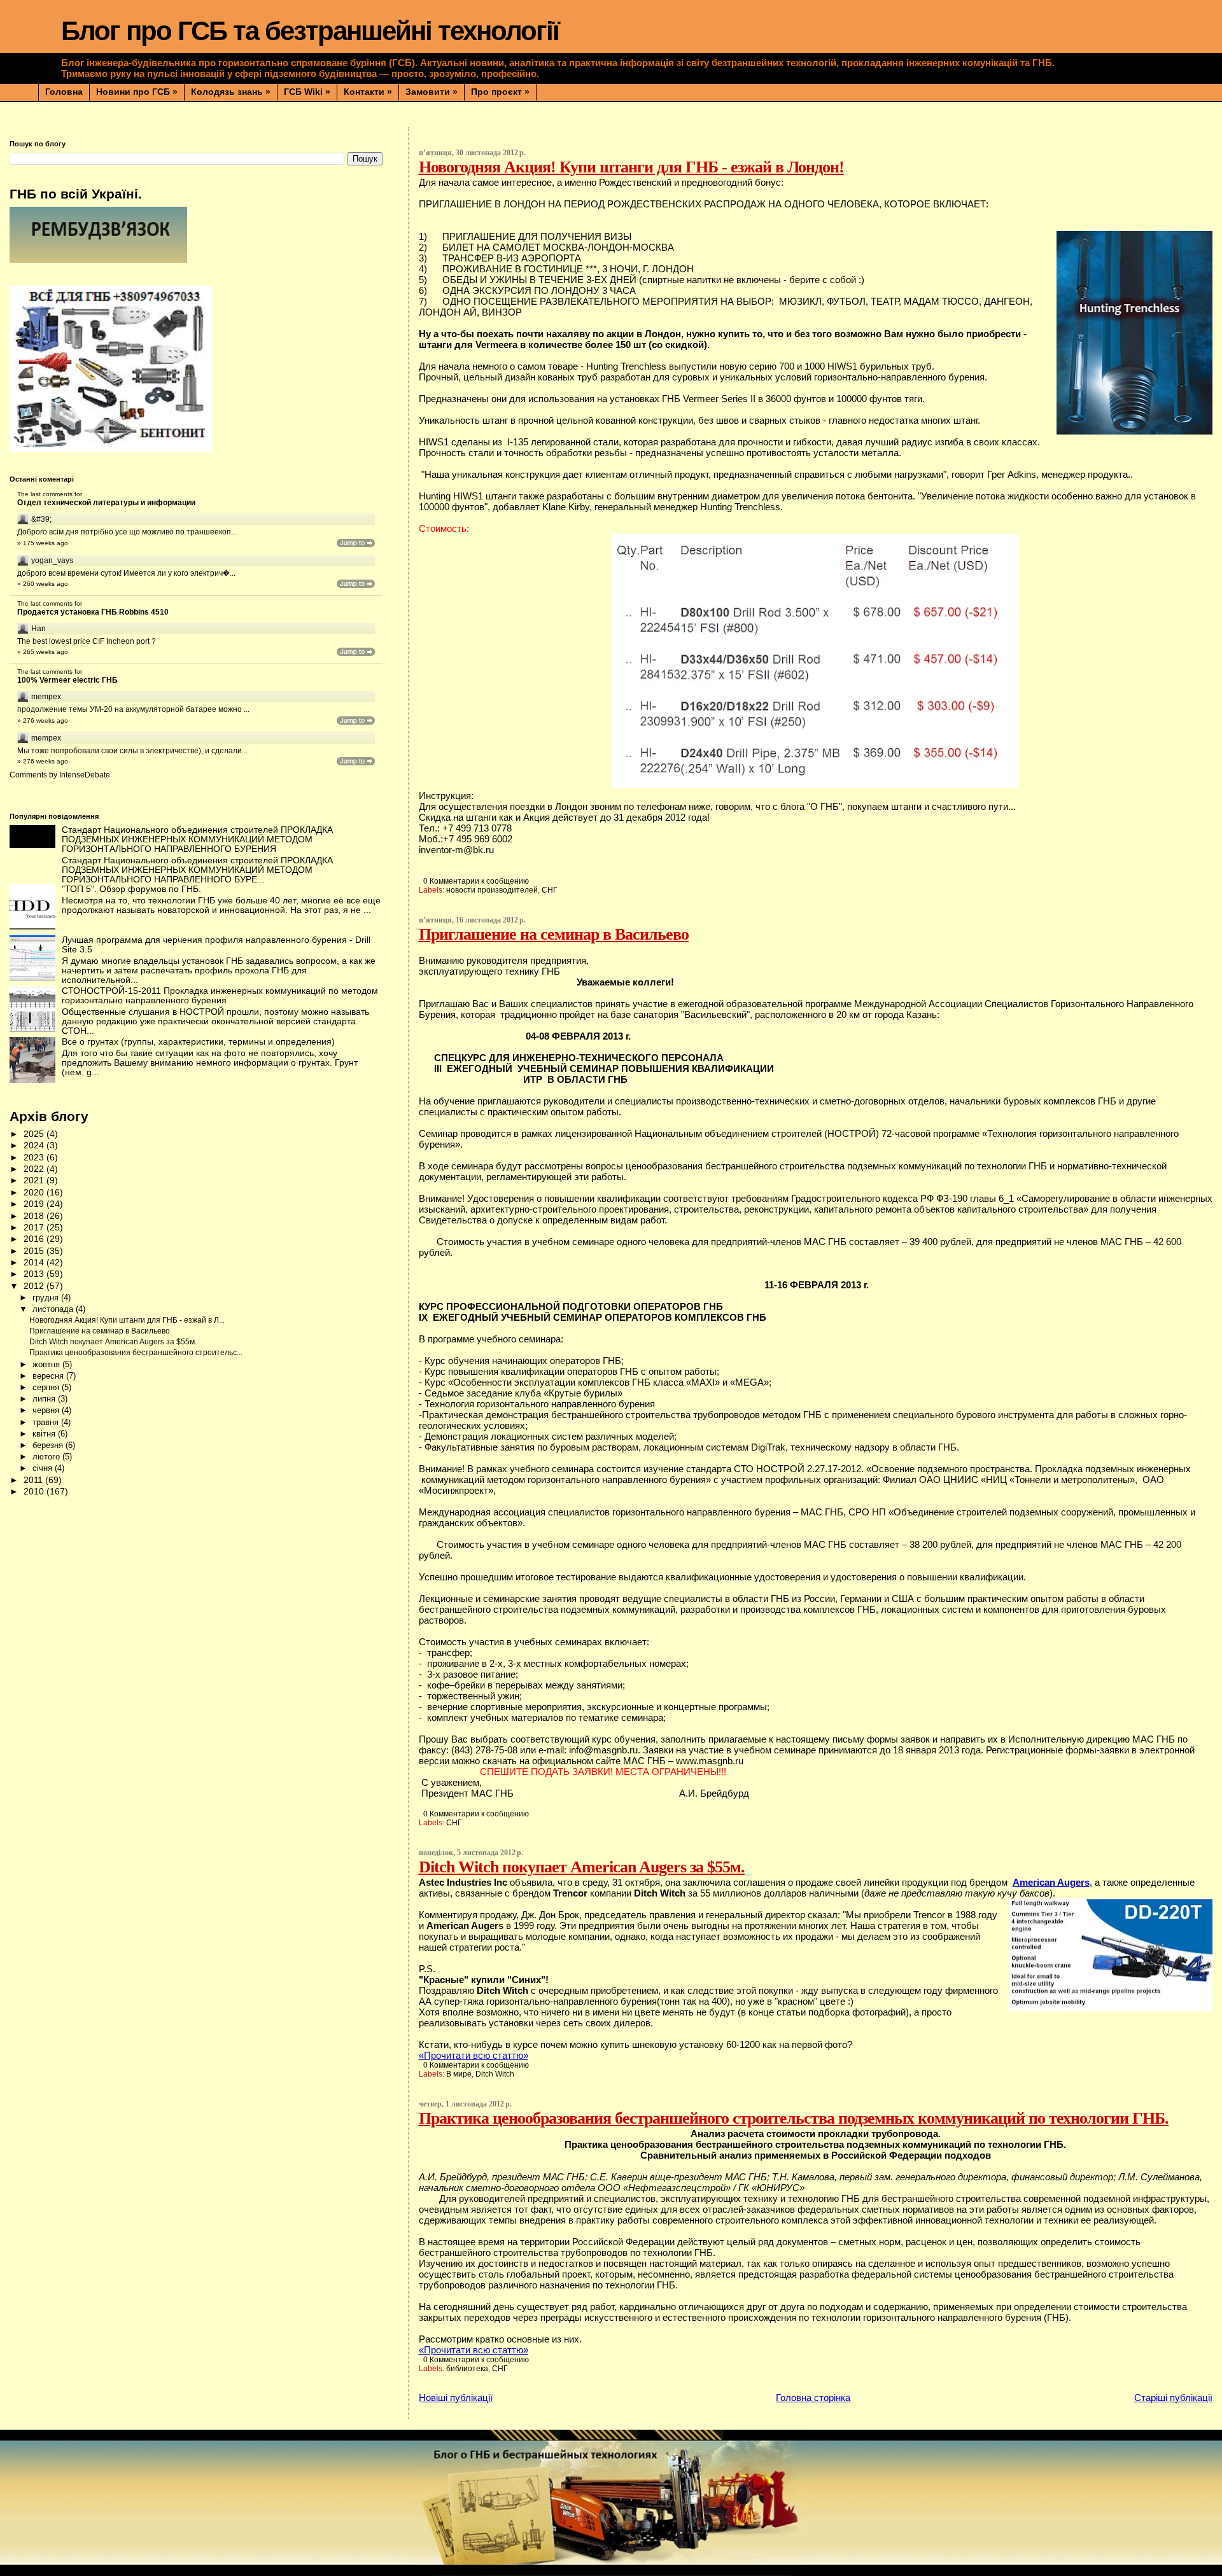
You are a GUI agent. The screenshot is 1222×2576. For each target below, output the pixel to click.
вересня (49, 1376)
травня (47, 1422)
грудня (47, 1298)
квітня (45, 1434)
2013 (35, 1274)
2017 (35, 1228)
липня (45, 1399)
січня (44, 1468)
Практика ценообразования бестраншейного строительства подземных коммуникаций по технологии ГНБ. (794, 2118)
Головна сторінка (813, 2398)
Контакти (368, 92)
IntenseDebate (85, 775)
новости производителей (492, 890)
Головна (64, 92)
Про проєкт (500, 92)
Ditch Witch (495, 2074)
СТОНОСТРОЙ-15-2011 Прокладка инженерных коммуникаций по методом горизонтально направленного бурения (220, 996)
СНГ (550, 890)
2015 (35, 1251)
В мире (459, 2074)
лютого (47, 1457)
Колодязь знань (231, 92)
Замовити (432, 92)
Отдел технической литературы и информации (106, 503)
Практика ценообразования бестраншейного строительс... (136, 1353)
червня (47, 1410)
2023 (35, 1158)
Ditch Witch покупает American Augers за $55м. (582, 1867)
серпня (47, 1387)
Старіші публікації (1173, 2398)
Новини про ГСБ (137, 92)
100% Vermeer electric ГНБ (67, 680)
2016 (35, 1239)
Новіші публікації (456, 2398)
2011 (34, 1480)
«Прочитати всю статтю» (474, 2055)
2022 (35, 1169)
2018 (35, 1216)
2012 (35, 1286)
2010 (35, 1492)
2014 (35, 1263)
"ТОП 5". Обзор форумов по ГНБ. (131, 889)
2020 (35, 1193)
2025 (35, 1134)
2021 (35, 1180)
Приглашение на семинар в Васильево (554, 934)
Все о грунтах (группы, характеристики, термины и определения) (198, 1042)
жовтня (47, 1364)
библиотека (467, 2369)
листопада (54, 1309)
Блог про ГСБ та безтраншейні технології (310, 31)
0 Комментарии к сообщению (476, 881)
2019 (35, 1204)
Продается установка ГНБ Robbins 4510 (93, 612)
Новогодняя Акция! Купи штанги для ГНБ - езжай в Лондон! (631, 167)
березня (49, 1445)
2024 (35, 1145)
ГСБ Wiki (307, 92)
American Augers (1051, 1882)
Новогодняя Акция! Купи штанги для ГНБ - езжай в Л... (127, 1320)
